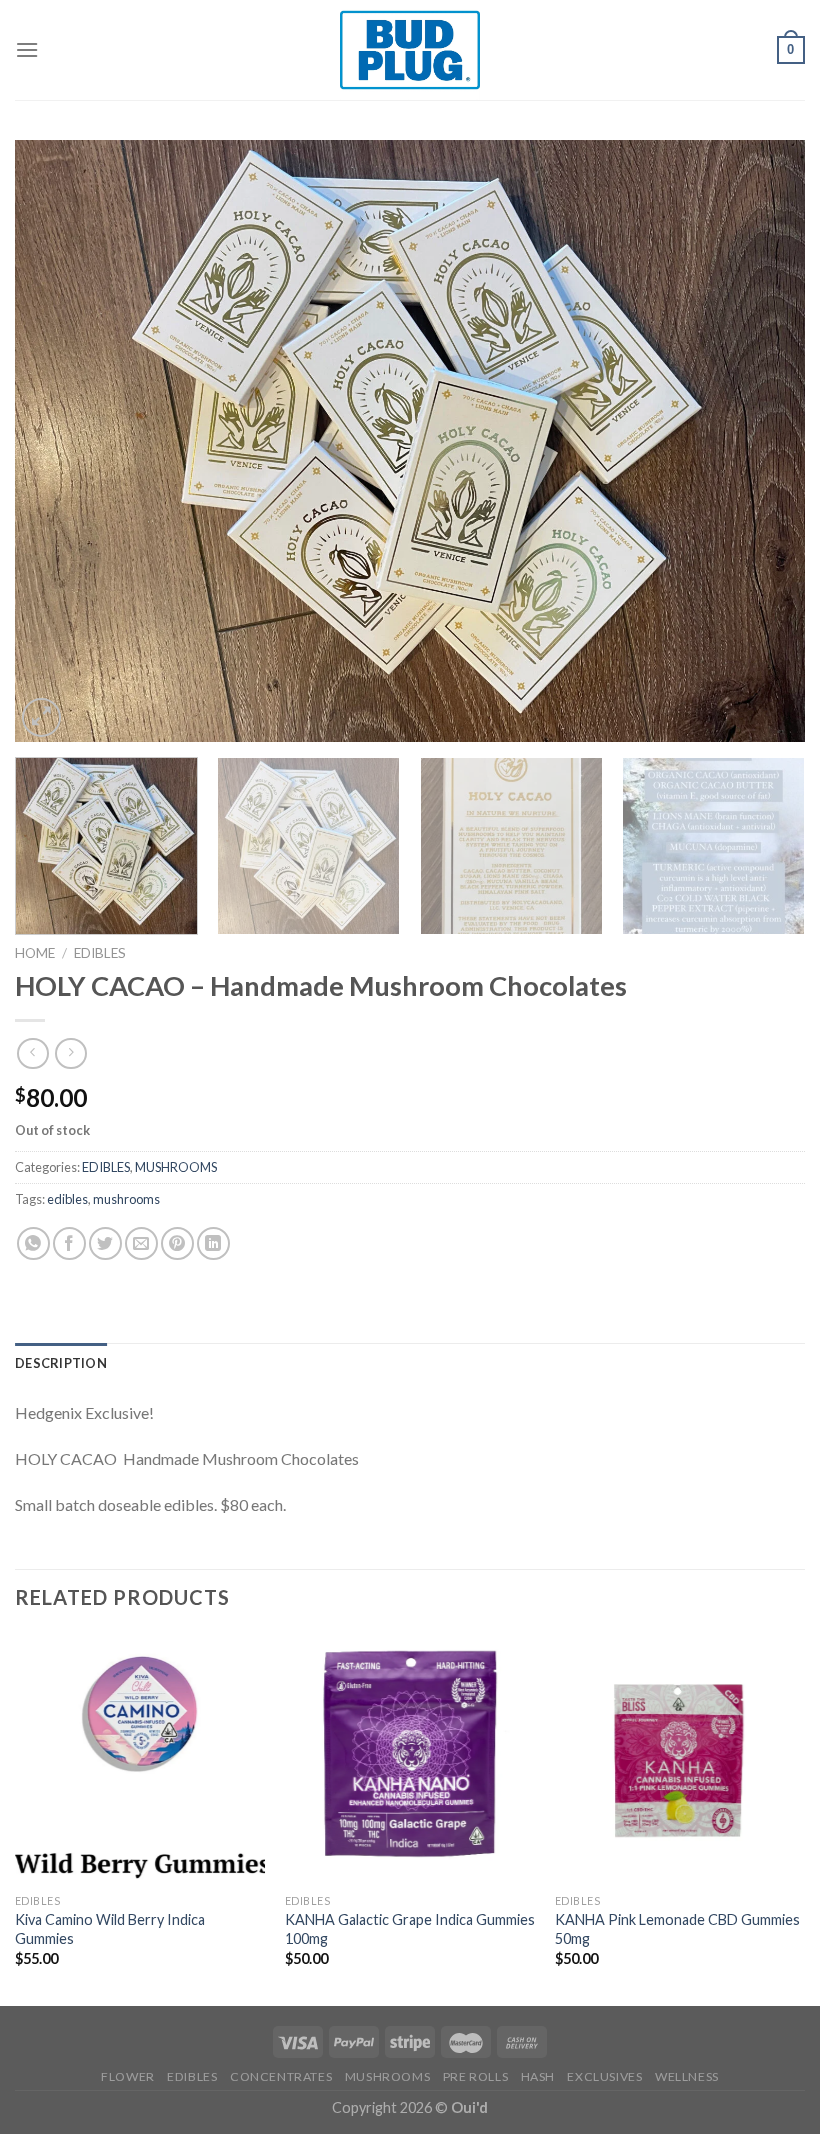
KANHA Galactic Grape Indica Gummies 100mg (410, 1929)
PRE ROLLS (476, 2076)
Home (35, 953)
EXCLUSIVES (604, 2076)
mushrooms (126, 1199)
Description (61, 1363)
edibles (67, 1199)
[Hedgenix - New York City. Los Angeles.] (410, 50)
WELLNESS (687, 2076)
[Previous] (56, 441)
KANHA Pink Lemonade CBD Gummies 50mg (677, 1929)
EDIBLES (100, 953)
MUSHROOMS (176, 1167)
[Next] (764, 441)
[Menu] (27, 49)
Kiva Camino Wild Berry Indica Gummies (110, 1929)
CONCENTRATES (281, 2076)
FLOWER (128, 2076)
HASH (538, 2076)
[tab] (61, 1363)
